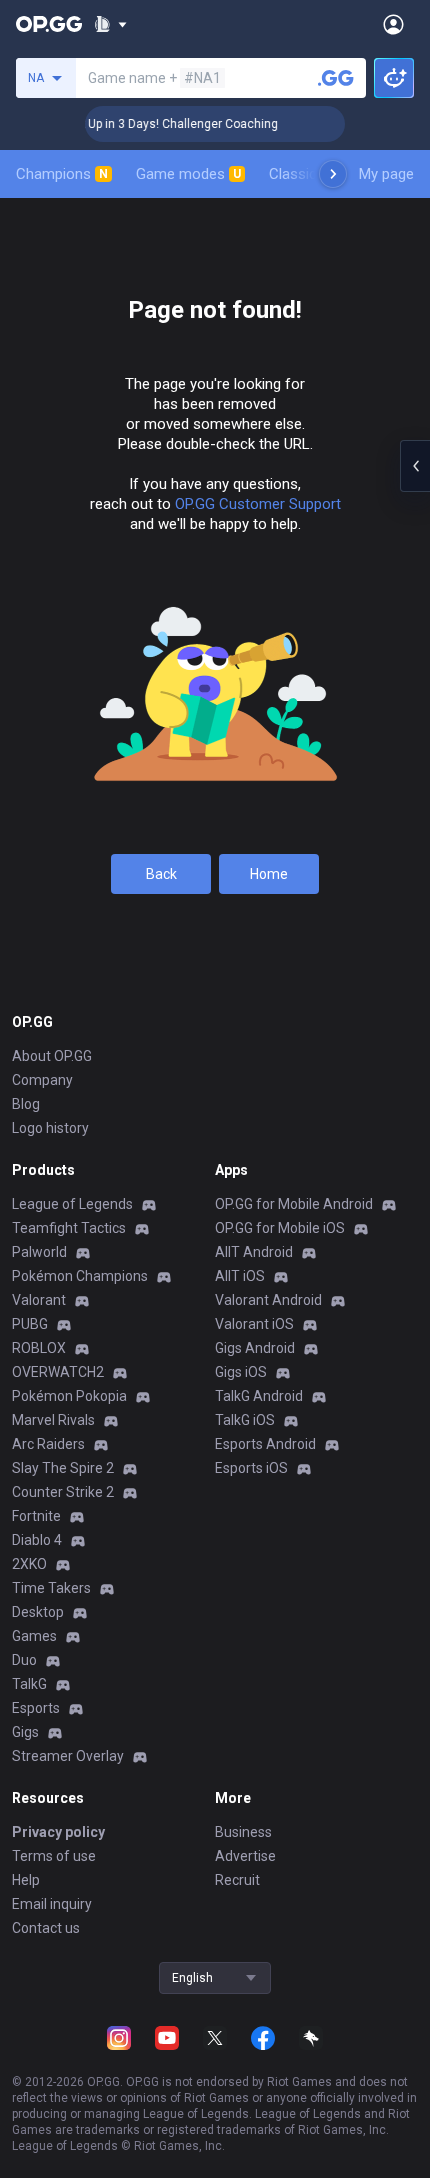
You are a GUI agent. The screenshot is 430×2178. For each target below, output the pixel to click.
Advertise (245, 1856)
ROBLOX (39, 1348)
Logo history (50, 1128)
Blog (26, 1104)
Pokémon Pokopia (69, 1396)
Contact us (46, 1928)
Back (161, 874)
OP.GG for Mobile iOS (280, 1228)
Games (34, 1636)
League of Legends (72, 1204)
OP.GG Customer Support (258, 504)
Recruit (237, 1880)
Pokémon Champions (80, 1276)
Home (269, 874)
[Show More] (110, 24)
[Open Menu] (393, 24)
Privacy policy (58, 1832)
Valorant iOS (254, 1324)
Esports (36, 1708)
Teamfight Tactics (69, 1228)
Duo (24, 1660)
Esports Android (265, 1444)
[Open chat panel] (415, 466)
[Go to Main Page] (49, 24)
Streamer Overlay (68, 1756)
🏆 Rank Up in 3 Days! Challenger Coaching (151, 124)
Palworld (39, 1252)
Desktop (38, 1612)
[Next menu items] (333, 174)
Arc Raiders (48, 1444)
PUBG (30, 1324)
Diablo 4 (37, 1540)
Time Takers (51, 1588)
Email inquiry (52, 1904)
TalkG (29, 1684)
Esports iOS (251, 1468)
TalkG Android (259, 1396)
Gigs (25, 1732)
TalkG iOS (245, 1420)
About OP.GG (52, 1056)
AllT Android (254, 1252)
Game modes (188, 174)
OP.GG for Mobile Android (294, 1204)
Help (26, 1880)
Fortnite (36, 1516)
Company (42, 1080)
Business (243, 1832)
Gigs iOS (241, 1372)
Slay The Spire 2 (63, 1468)
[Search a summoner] (336, 78)
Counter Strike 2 (63, 1492)
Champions (62, 174)
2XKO (29, 1564)
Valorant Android (268, 1300)
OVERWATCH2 (58, 1372)
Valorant (39, 1300)
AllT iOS (240, 1276)
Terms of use (54, 1856)
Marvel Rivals (53, 1420)
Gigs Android (255, 1348)
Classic (301, 174)
